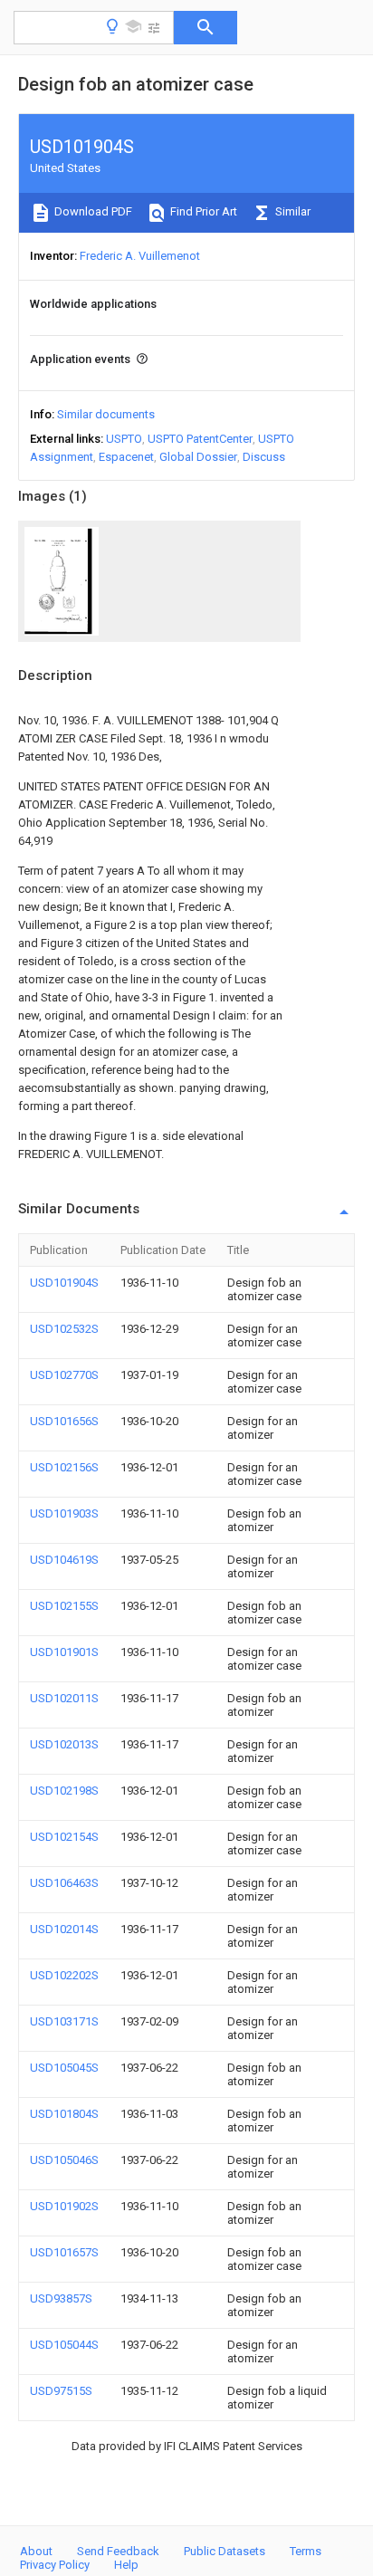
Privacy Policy (55, 2565)
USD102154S (64, 1837)
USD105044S (64, 2345)
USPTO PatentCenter (200, 439)
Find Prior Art (202, 211)
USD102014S (64, 1929)
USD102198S (64, 1791)
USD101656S (64, 1421)
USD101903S (64, 1513)
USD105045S (64, 2068)
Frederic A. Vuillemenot (140, 256)
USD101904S (64, 1283)
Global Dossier (198, 457)
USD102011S (64, 1698)
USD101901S (64, 1652)
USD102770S (64, 1375)
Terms (306, 2551)
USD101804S (64, 2114)
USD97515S (61, 2391)
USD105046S (64, 2160)
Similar (292, 211)
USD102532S (64, 1329)
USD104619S (64, 1560)
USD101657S (64, 2252)
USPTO (124, 439)
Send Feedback (118, 2551)
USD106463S (64, 1883)
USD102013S (64, 1744)
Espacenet (126, 457)
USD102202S (64, 1975)
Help (126, 2565)
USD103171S (64, 2021)
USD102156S (64, 1467)
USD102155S (64, 1606)
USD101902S (64, 2206)
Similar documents (106, 414)
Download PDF (92, 211)
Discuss (264, 457)
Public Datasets (225, 2551)
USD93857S (61, 2298)
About (36, 2551)
